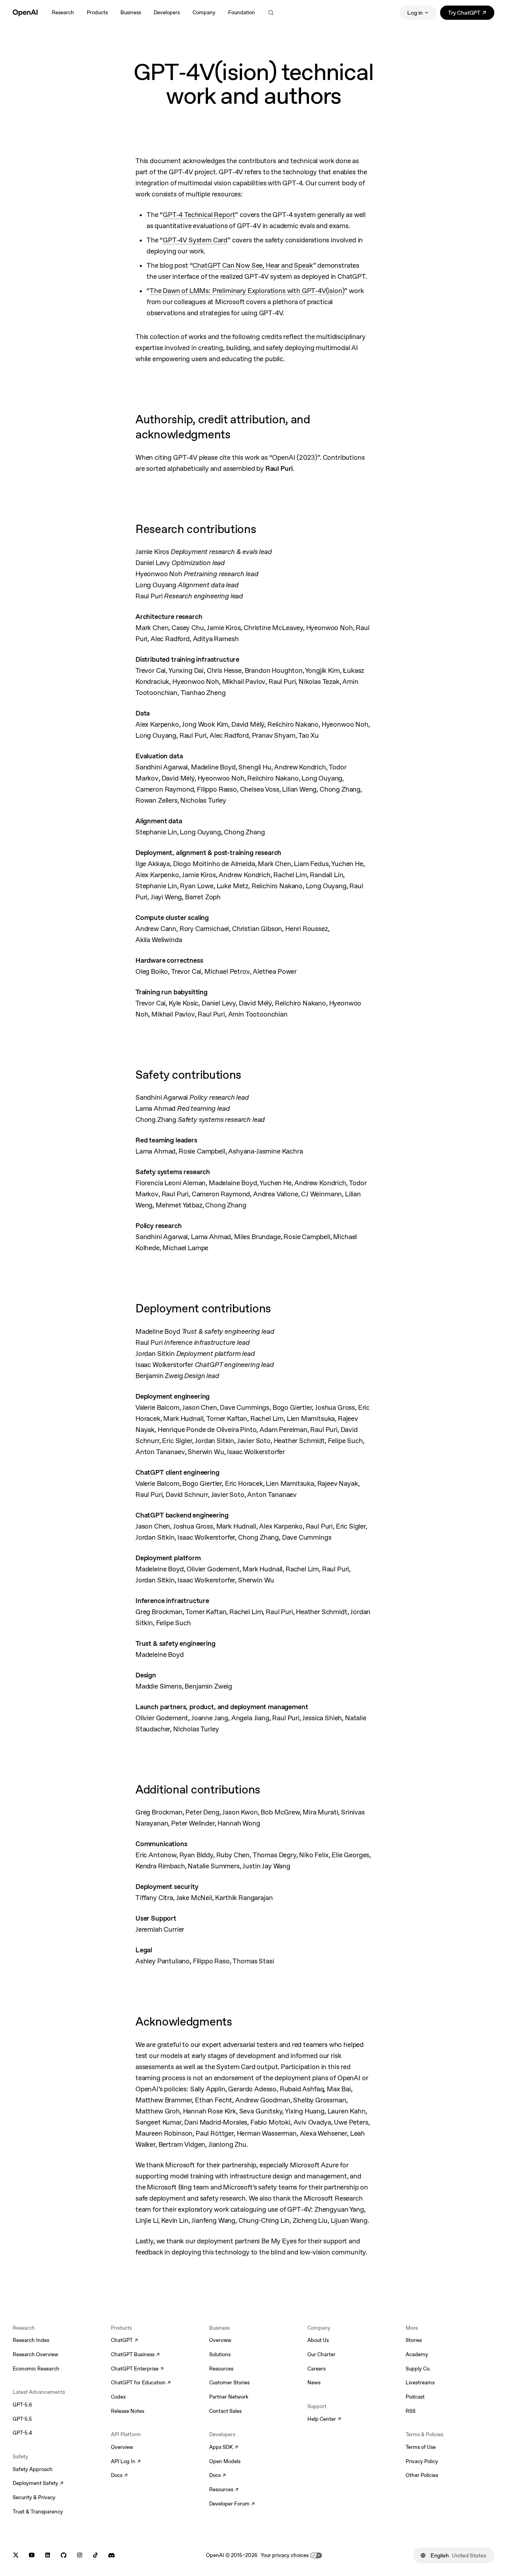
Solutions (220, 2354)
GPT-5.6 (22, 2405)
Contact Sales (225, 2411)
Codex (118, 2397)
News (314, 2383)
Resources (221, 2369)
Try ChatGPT (471, 14)
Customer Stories (229, 2383)
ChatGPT (124, 2341)
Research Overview (35, 2354)
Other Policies (422, 2475)
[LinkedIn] (48, 2555)
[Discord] (112, 2555)
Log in (415, 13)
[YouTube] (32, 2555)
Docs (119, 2476)
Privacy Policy (422, 2461)
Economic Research (36, 2369)
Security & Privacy (34, 2497)
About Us (318, 2340)
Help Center (324, 2420)
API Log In (126, 2462)
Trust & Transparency (38, 2512)
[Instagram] (80, 2555)
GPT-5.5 (22, 2419)
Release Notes (128, 2411)
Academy (417, 2354)
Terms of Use (421, 2447)
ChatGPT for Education (140, 2383)
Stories (414, 2340)
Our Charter (321, 2354)
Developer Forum (232, 2504)
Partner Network (229, 2397)
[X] (16, 2555)
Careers (316, 2369)
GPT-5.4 (22, 2433)
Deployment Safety (38, 2484)
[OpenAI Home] (25, 13)
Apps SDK (224, 2448)
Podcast (415, 2397)
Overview (122, 2447)
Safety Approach (33, 2469)
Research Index (31, 2340)
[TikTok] (95, 2555)
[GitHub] (64, 2555)
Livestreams (420, 2383)
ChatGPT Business (135, 2355)
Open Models (225, 2461)
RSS (411, 2411)
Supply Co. (418, 2369)
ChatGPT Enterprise (137, 2369)
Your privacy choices (285, 2555)
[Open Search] (271, 13)
